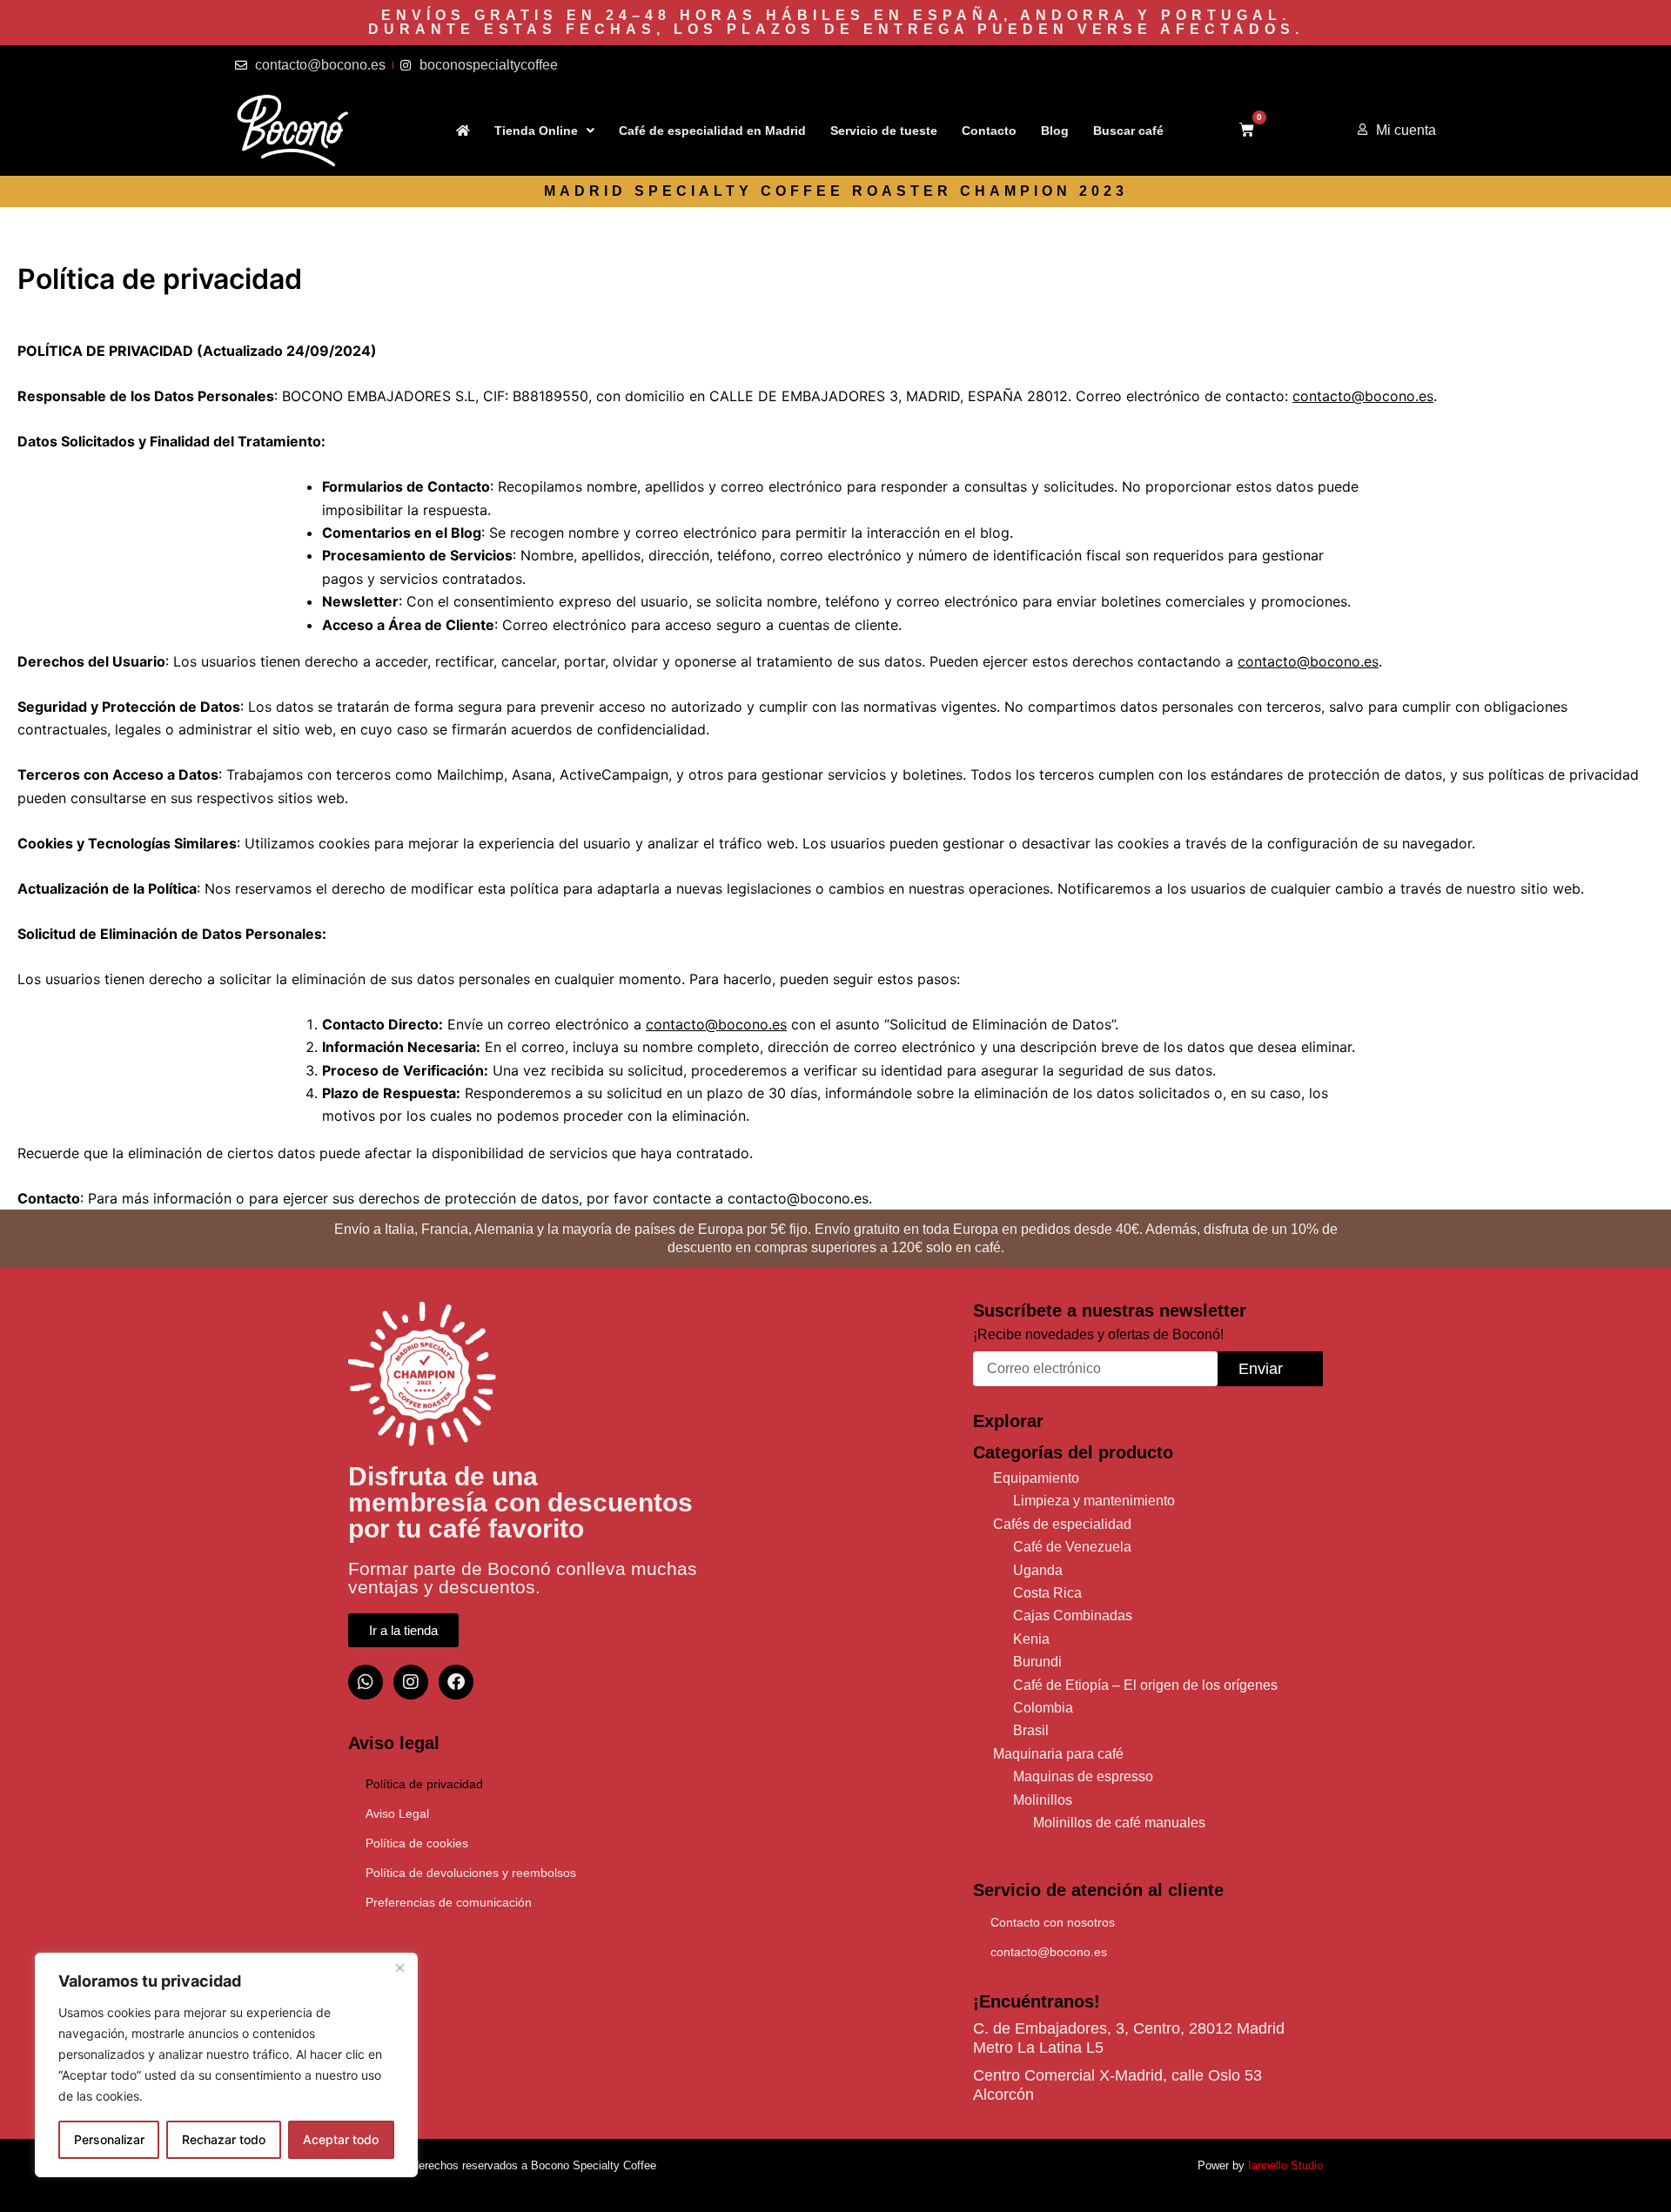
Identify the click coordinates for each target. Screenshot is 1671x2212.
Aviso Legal (397, 1813)
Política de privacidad (424, 1784)
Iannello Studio (1285, 2165)
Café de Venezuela (1072, 1547)
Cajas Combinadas (1073, 1615)
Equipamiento (1036, 1478)
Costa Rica (1047, 1593)
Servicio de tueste (884, 131)
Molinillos (1043, 1800)
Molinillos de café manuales (1119, 1823)
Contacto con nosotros (1053, 1922)
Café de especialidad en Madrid (712, 131)
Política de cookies (417, 1843)
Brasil (1031, 1730)
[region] (226, 2065)
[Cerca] (399, 1967)
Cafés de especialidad (1062, 1524)
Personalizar (109, 2139)
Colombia (1043, 1708)
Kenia (1031, 1639)
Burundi (1037, 1662)
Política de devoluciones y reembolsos (471, 1873)
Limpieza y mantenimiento (1094, 1501)
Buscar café (1128, 131)
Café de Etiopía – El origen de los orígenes (1145, 1685)
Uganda (1038, 1570)
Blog (1055, 131)
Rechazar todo (224, 2139)
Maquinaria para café (1058, 1754)
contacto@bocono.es (1049, 1952)
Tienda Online (536, 131)
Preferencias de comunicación (449, 1902)
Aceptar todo (341, 2139)
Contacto (989, 131)
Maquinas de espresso (1083, 1776)
